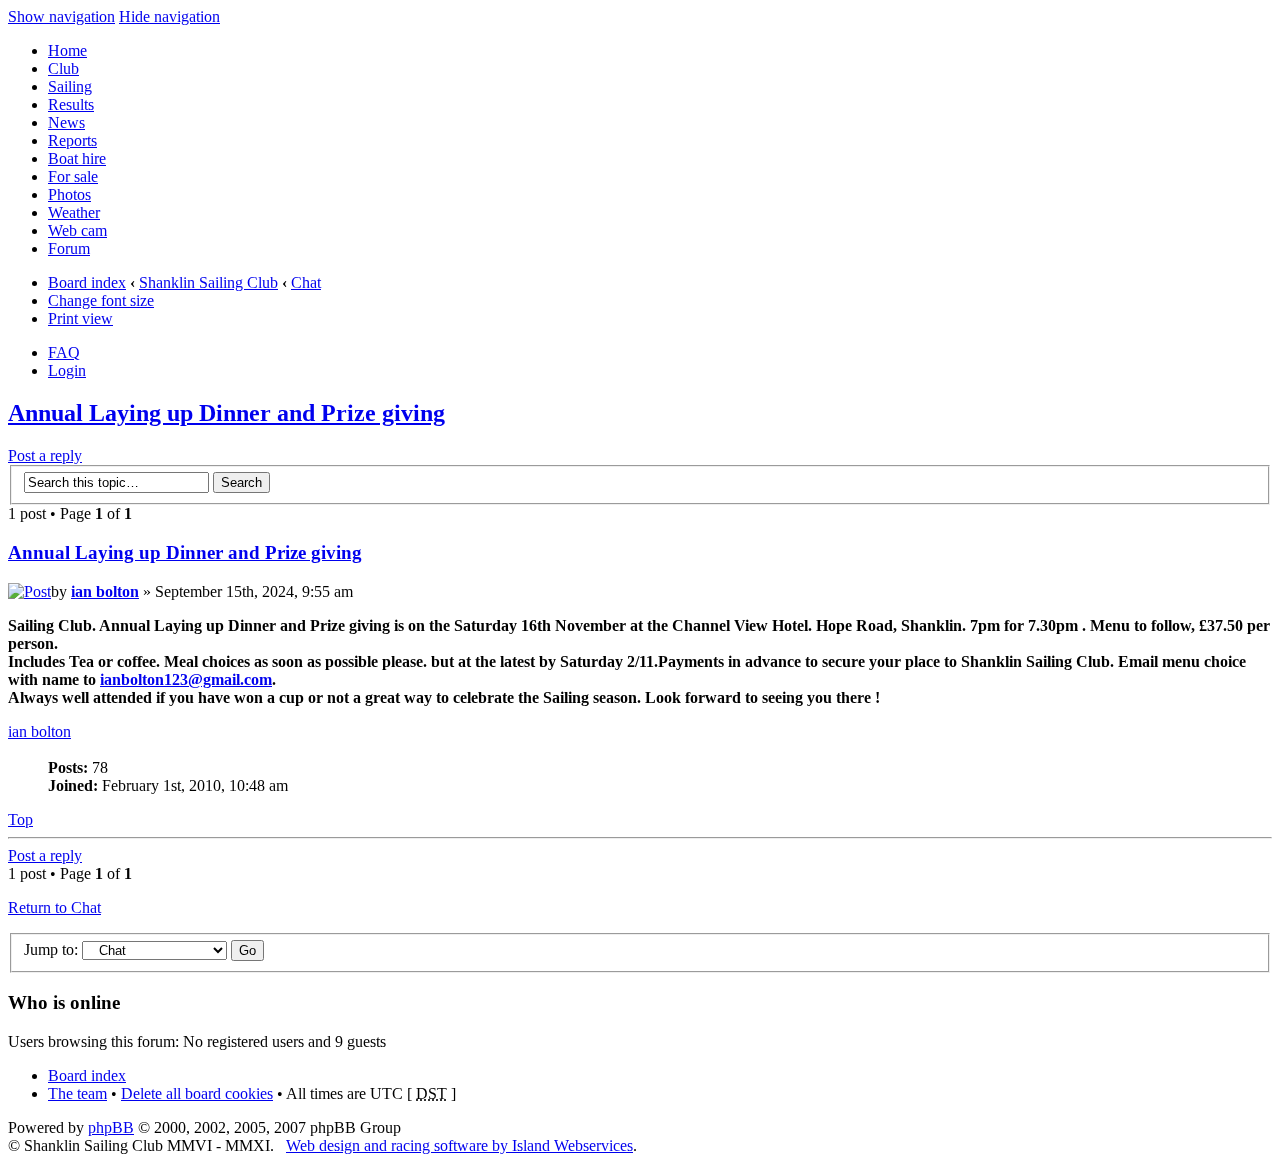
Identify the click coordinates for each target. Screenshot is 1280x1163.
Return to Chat (54, 907)
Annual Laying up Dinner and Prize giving (226, 413)
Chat (306, 282)
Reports (72, 140)
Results (71, 104)
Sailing (70, 86)
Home (67, 50)
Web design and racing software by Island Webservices (459, 1145)
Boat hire (77, 158)
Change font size (101, 300)
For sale (73, 176)
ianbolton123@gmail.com (186, 679)
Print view (80, 318)
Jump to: (51, 949)
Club (63, 68)
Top (20, 819)
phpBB (111, 1127)
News (66, 122)
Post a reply (45, 455)
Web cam (77, 230)
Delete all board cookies (197, 1093)
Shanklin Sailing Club (208, 282)
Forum (69, 248)
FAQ (64, 352)
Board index (87, 282)
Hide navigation (169, 16)
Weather (74, 212)
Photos (69, 194)
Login (67, 370)
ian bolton (105, 591)
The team (77, 1093)
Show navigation (61, 16)
